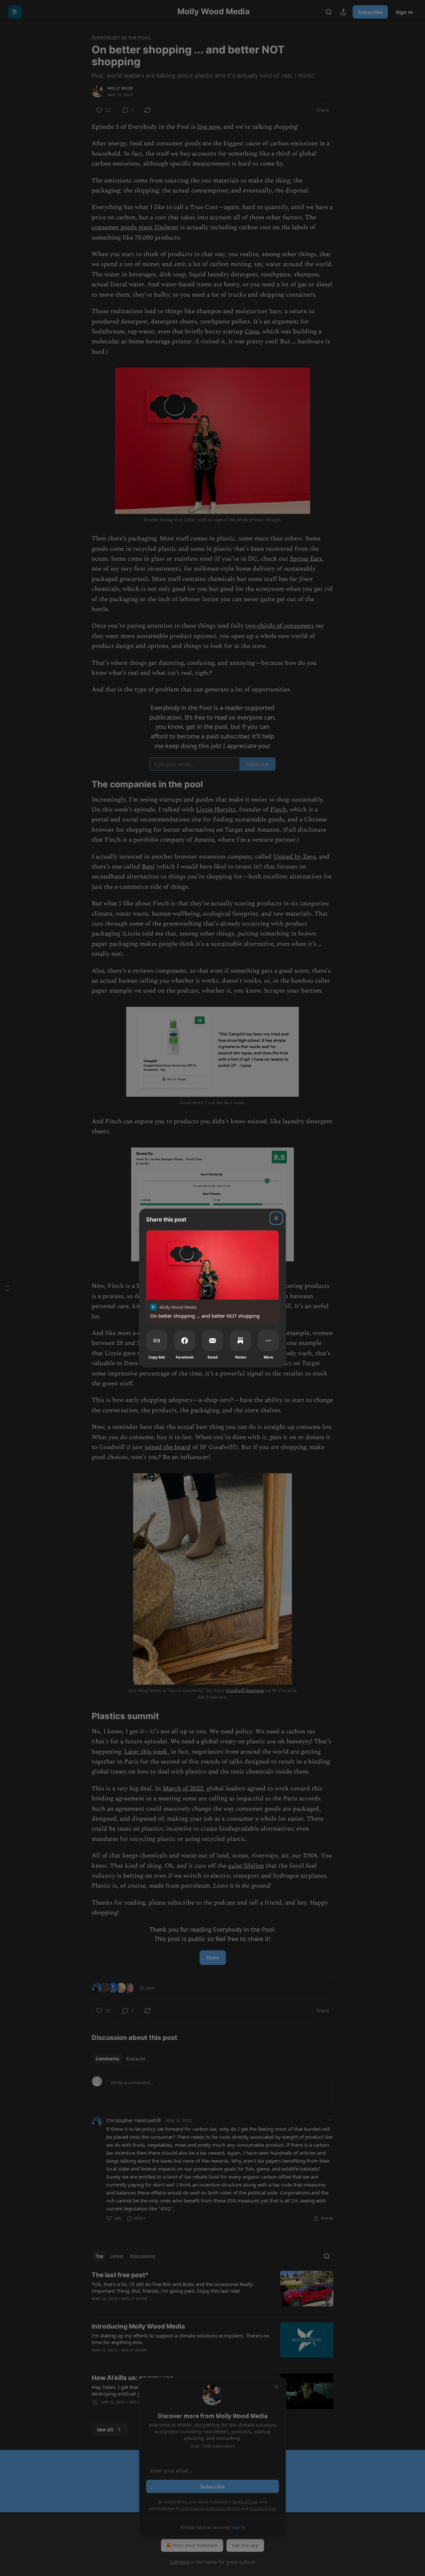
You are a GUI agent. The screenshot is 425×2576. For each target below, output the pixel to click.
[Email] (212, 1341)
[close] (276, 1218)
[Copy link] (157, 1341)
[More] (268, 1341)
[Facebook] (185, 1341)
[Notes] (240, 1341)
